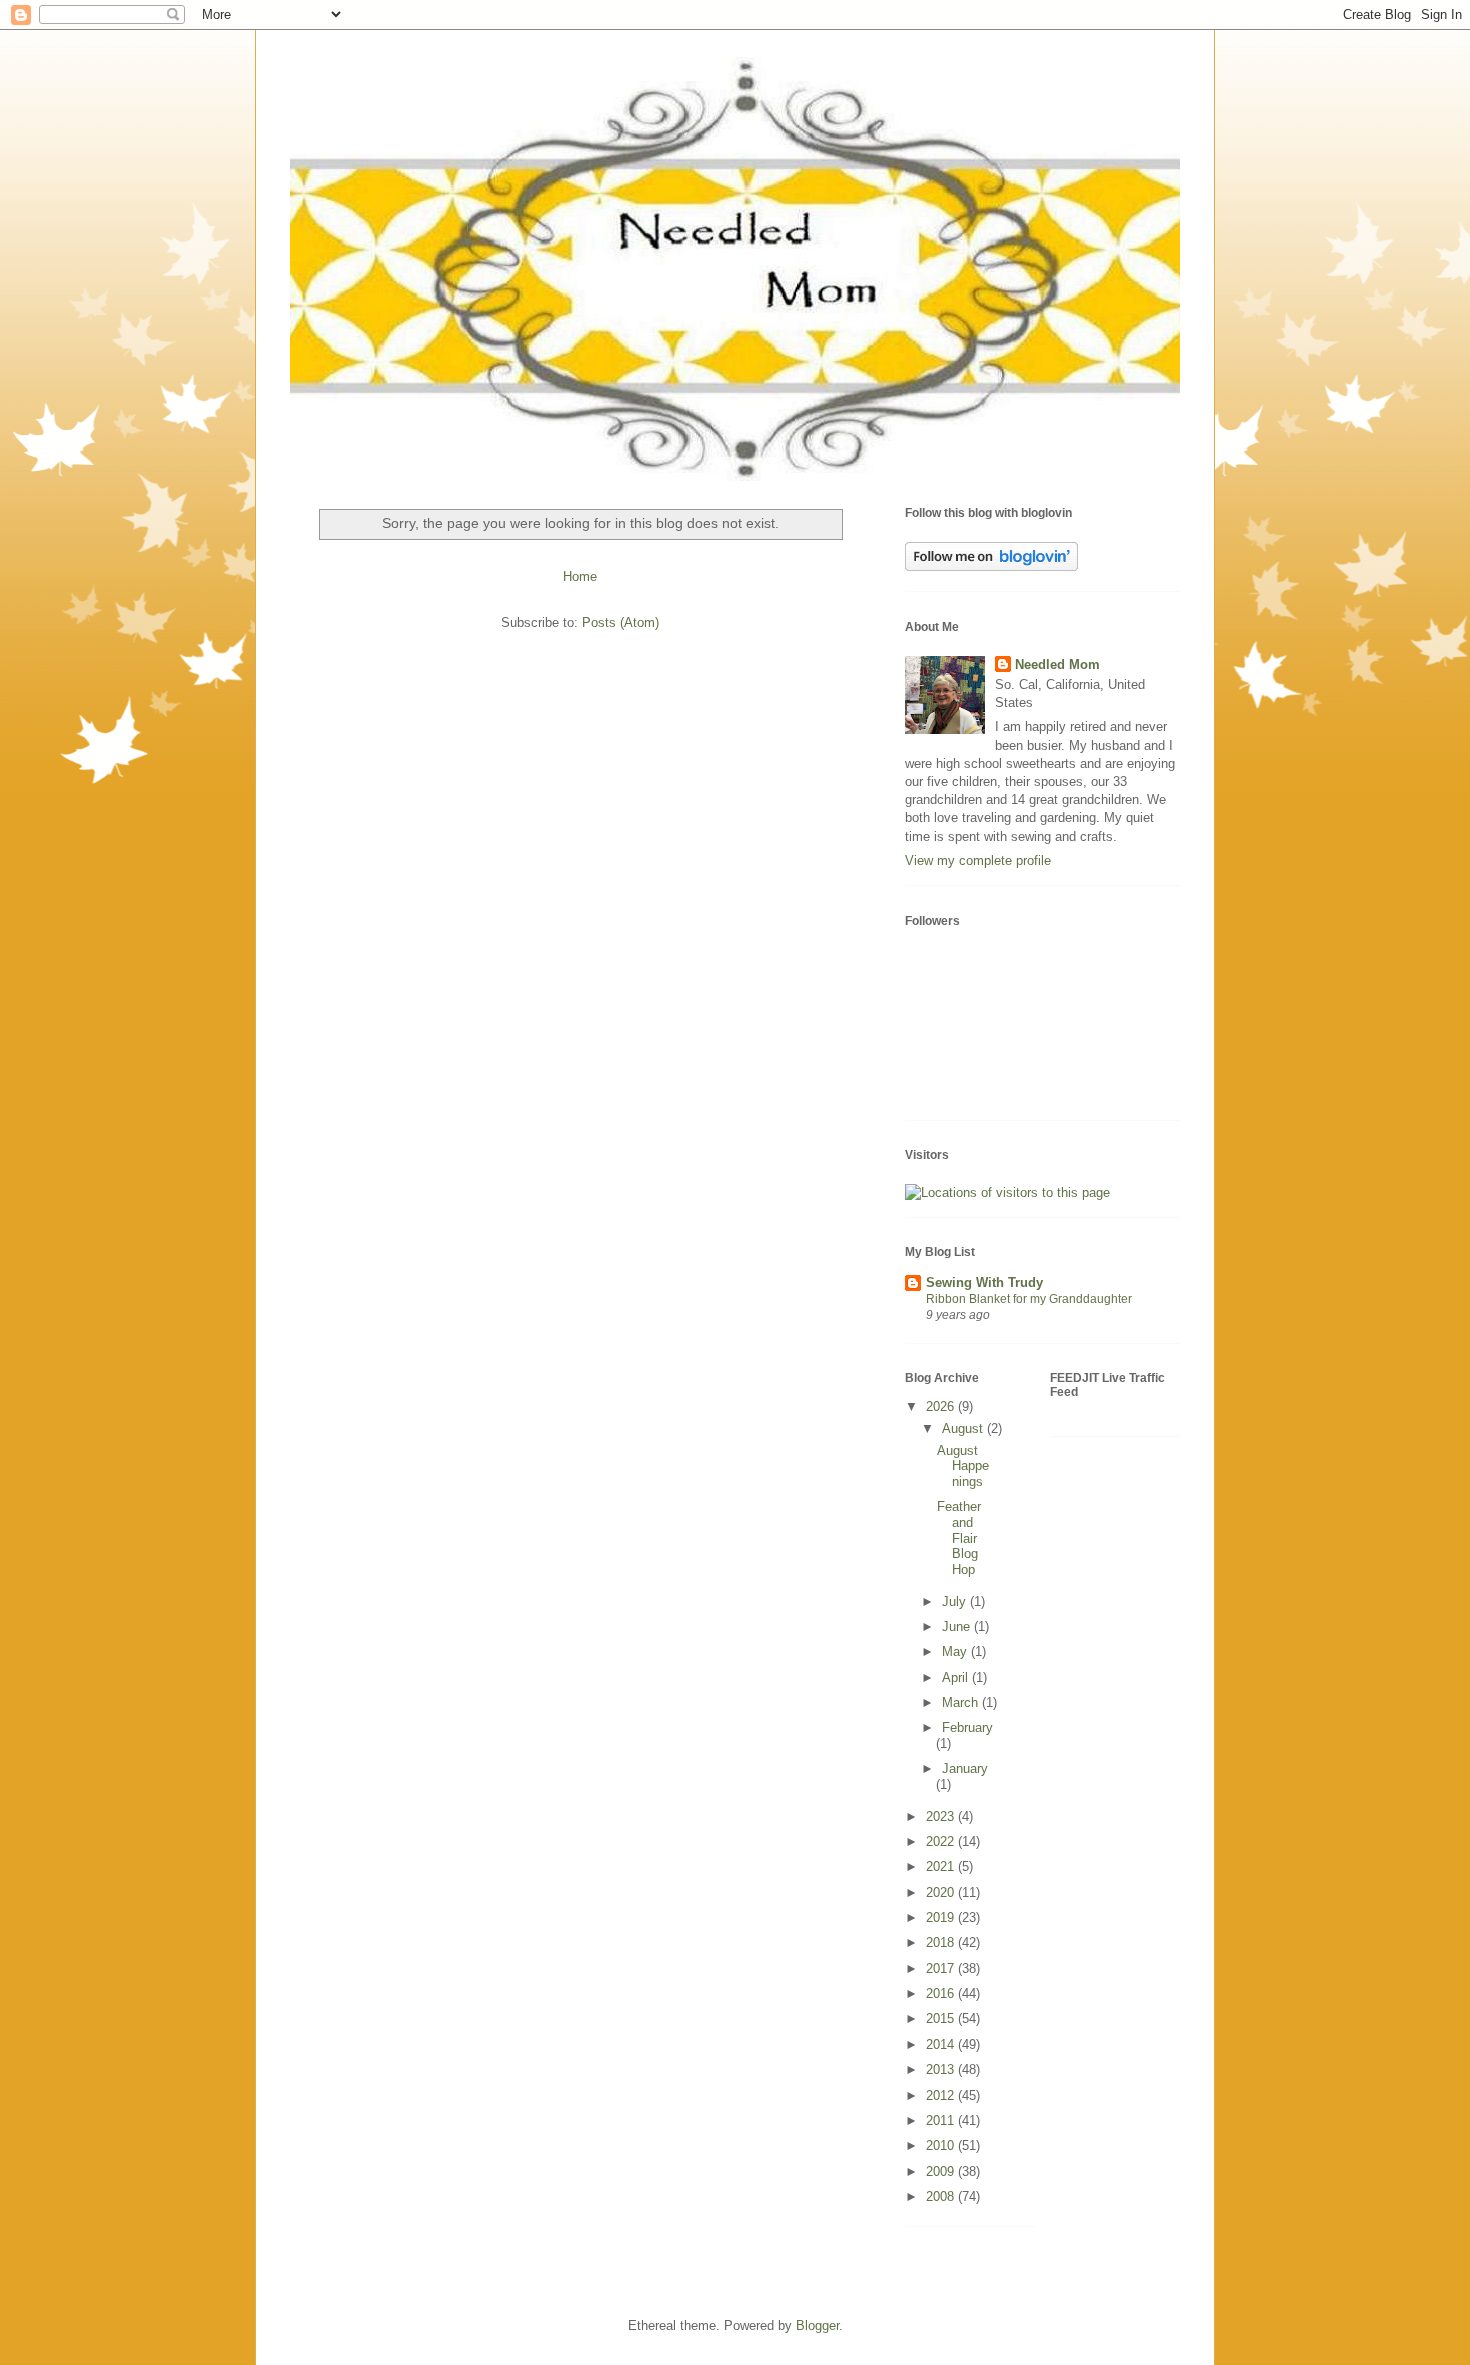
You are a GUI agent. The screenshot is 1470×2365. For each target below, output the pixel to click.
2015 (942, 2018)
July (956, 1601)
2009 (942, 2171)
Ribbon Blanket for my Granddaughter (1029, 1299)
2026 (942, 1406)
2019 (942, 1917)
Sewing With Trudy (984, 1282)
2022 (942, 1841)
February (967, 1727)
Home (580, 576)
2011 (942, 2120)
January (965, 1768)
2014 (942, 2044)
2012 (942, 2095)
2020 (942, 1892)
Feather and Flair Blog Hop (959, 1537)
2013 (942, 2069)
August (964, 1428)
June (958, 1626)
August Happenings (963, 1466)
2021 (942, 1866)
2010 (942, 2145)
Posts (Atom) (620, 622)
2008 (942, 2196)
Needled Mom (1057, 664)
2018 (942, 1942)
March (962, 1702)
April (957, 1677)
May (956, 1651)
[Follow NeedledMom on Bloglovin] (991, 566)
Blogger (817, 2325)
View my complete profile (978, 860)
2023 (942, 1816)
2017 (942, 1968)
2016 (942, 1993)
